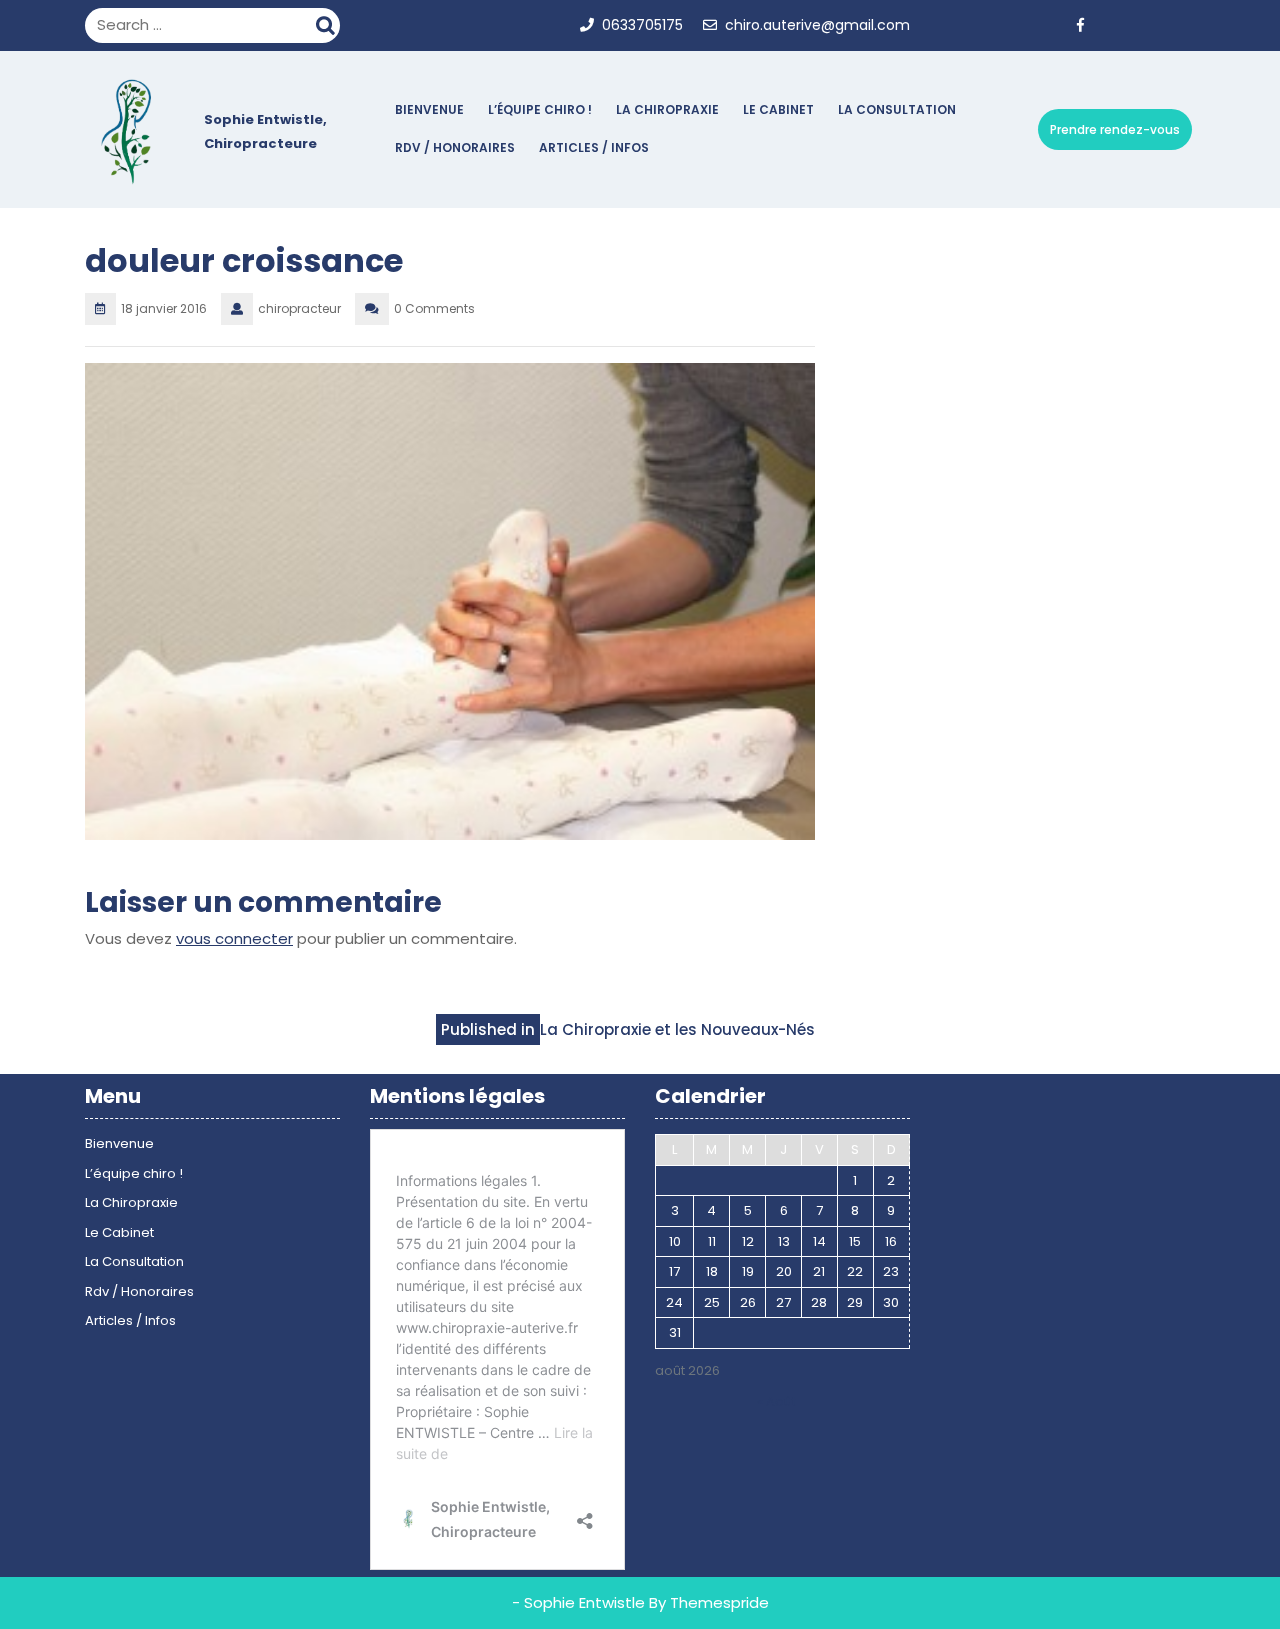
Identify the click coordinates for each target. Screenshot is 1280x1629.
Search (328, 23)
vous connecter (234, 938)
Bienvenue (429, 109)
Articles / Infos (594, 147)
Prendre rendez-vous (1115, 129)
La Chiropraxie (667, 109)
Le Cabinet (778, 109)
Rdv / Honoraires (455, 147)
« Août (776, 1401)
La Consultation (897, 109)
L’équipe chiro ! (540, 109)
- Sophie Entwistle (578, 1602)
